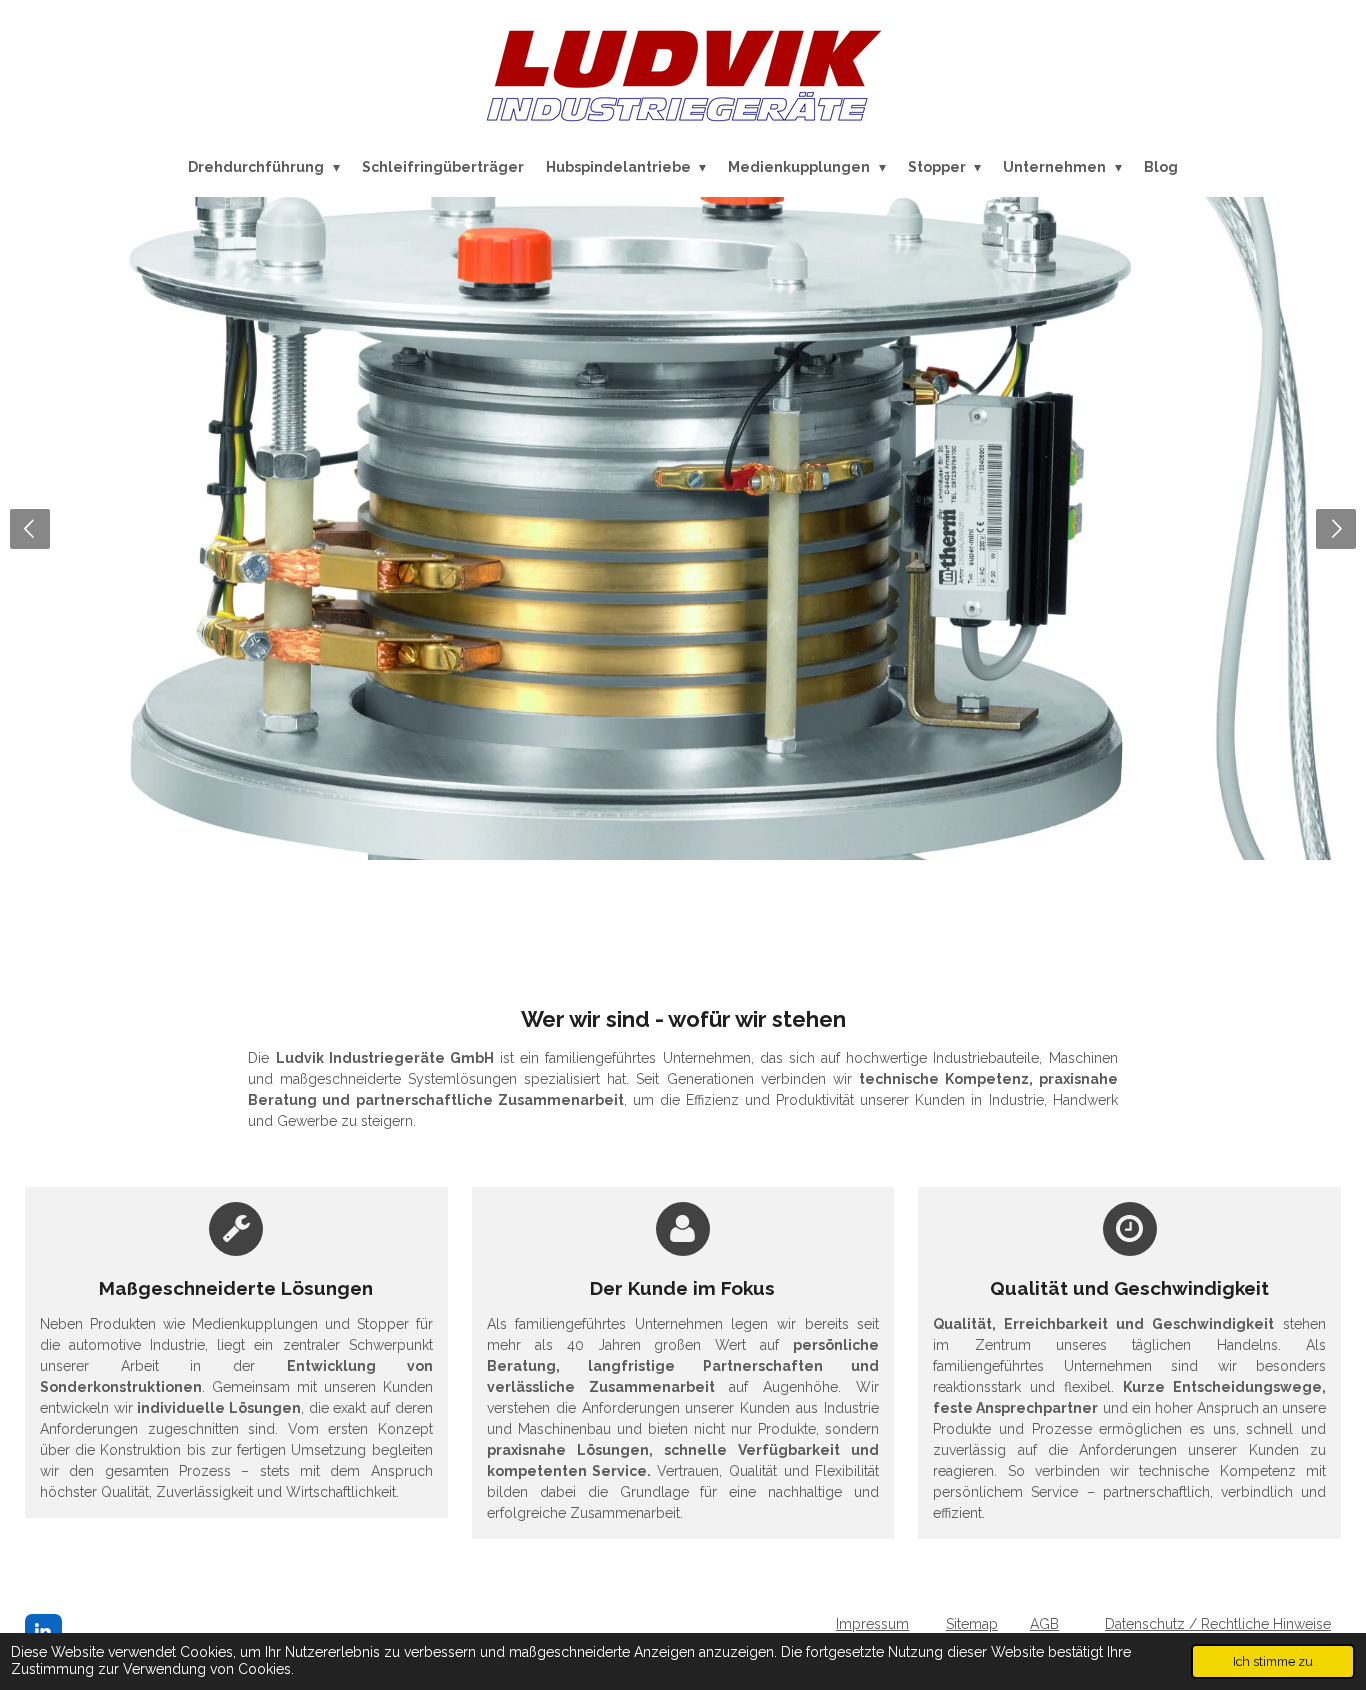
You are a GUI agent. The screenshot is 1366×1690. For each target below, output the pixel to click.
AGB (1044, 1624)
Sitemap (972, 1624)
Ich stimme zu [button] (1273, 1661)
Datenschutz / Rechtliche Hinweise (1218, 1624)
